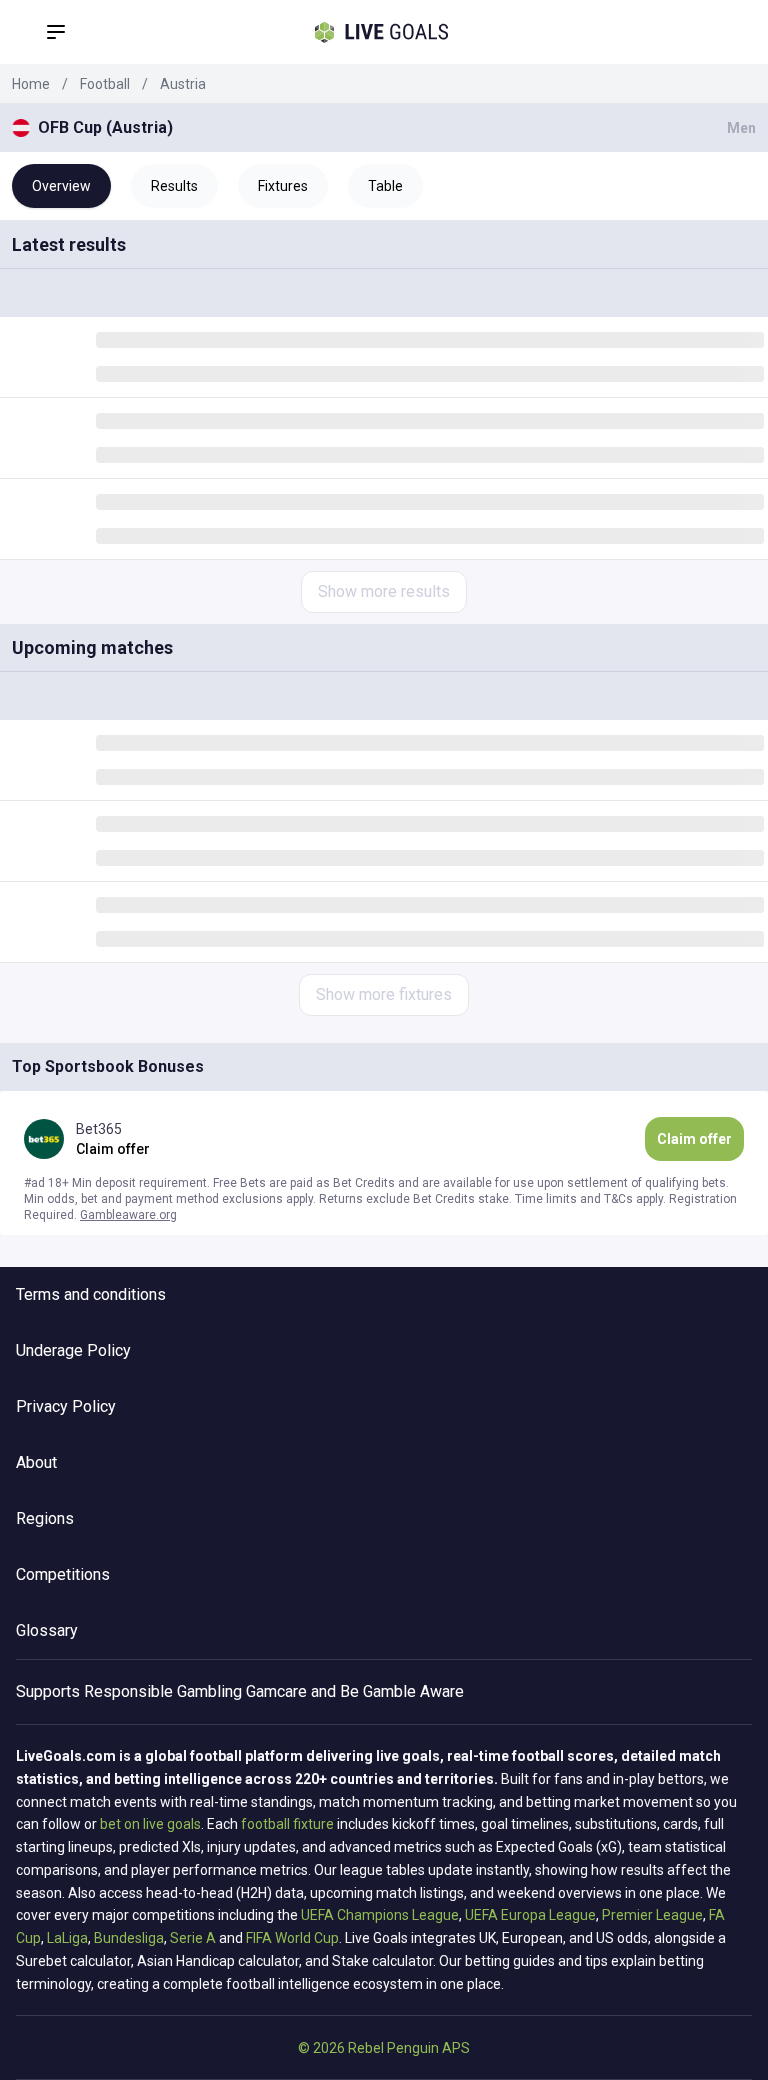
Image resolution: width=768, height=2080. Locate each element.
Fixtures (283, 186)
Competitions (63, 1574)
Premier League (652, 1915)
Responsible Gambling (163, 1691)
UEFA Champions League (380, 1915)
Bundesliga (129, 1938)
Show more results (384, 591)
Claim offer (694, 1139)
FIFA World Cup (292, 1938)
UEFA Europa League (530, 1915)
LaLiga (67, 1938)
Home (31, 84)
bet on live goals (150, 1824)
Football (105, 84)
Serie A (193, 1938)
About (36, 1462)
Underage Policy (73, 1350)
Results (174, 186)
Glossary (47, 1630)
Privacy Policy (66, 1406)
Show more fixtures (384, 994)
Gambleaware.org (128, 1215)
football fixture (287, 1824)
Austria (183, 84)
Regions (45, 1518)
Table (385, 186)
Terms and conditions (91, 1294)
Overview (61, 186)
